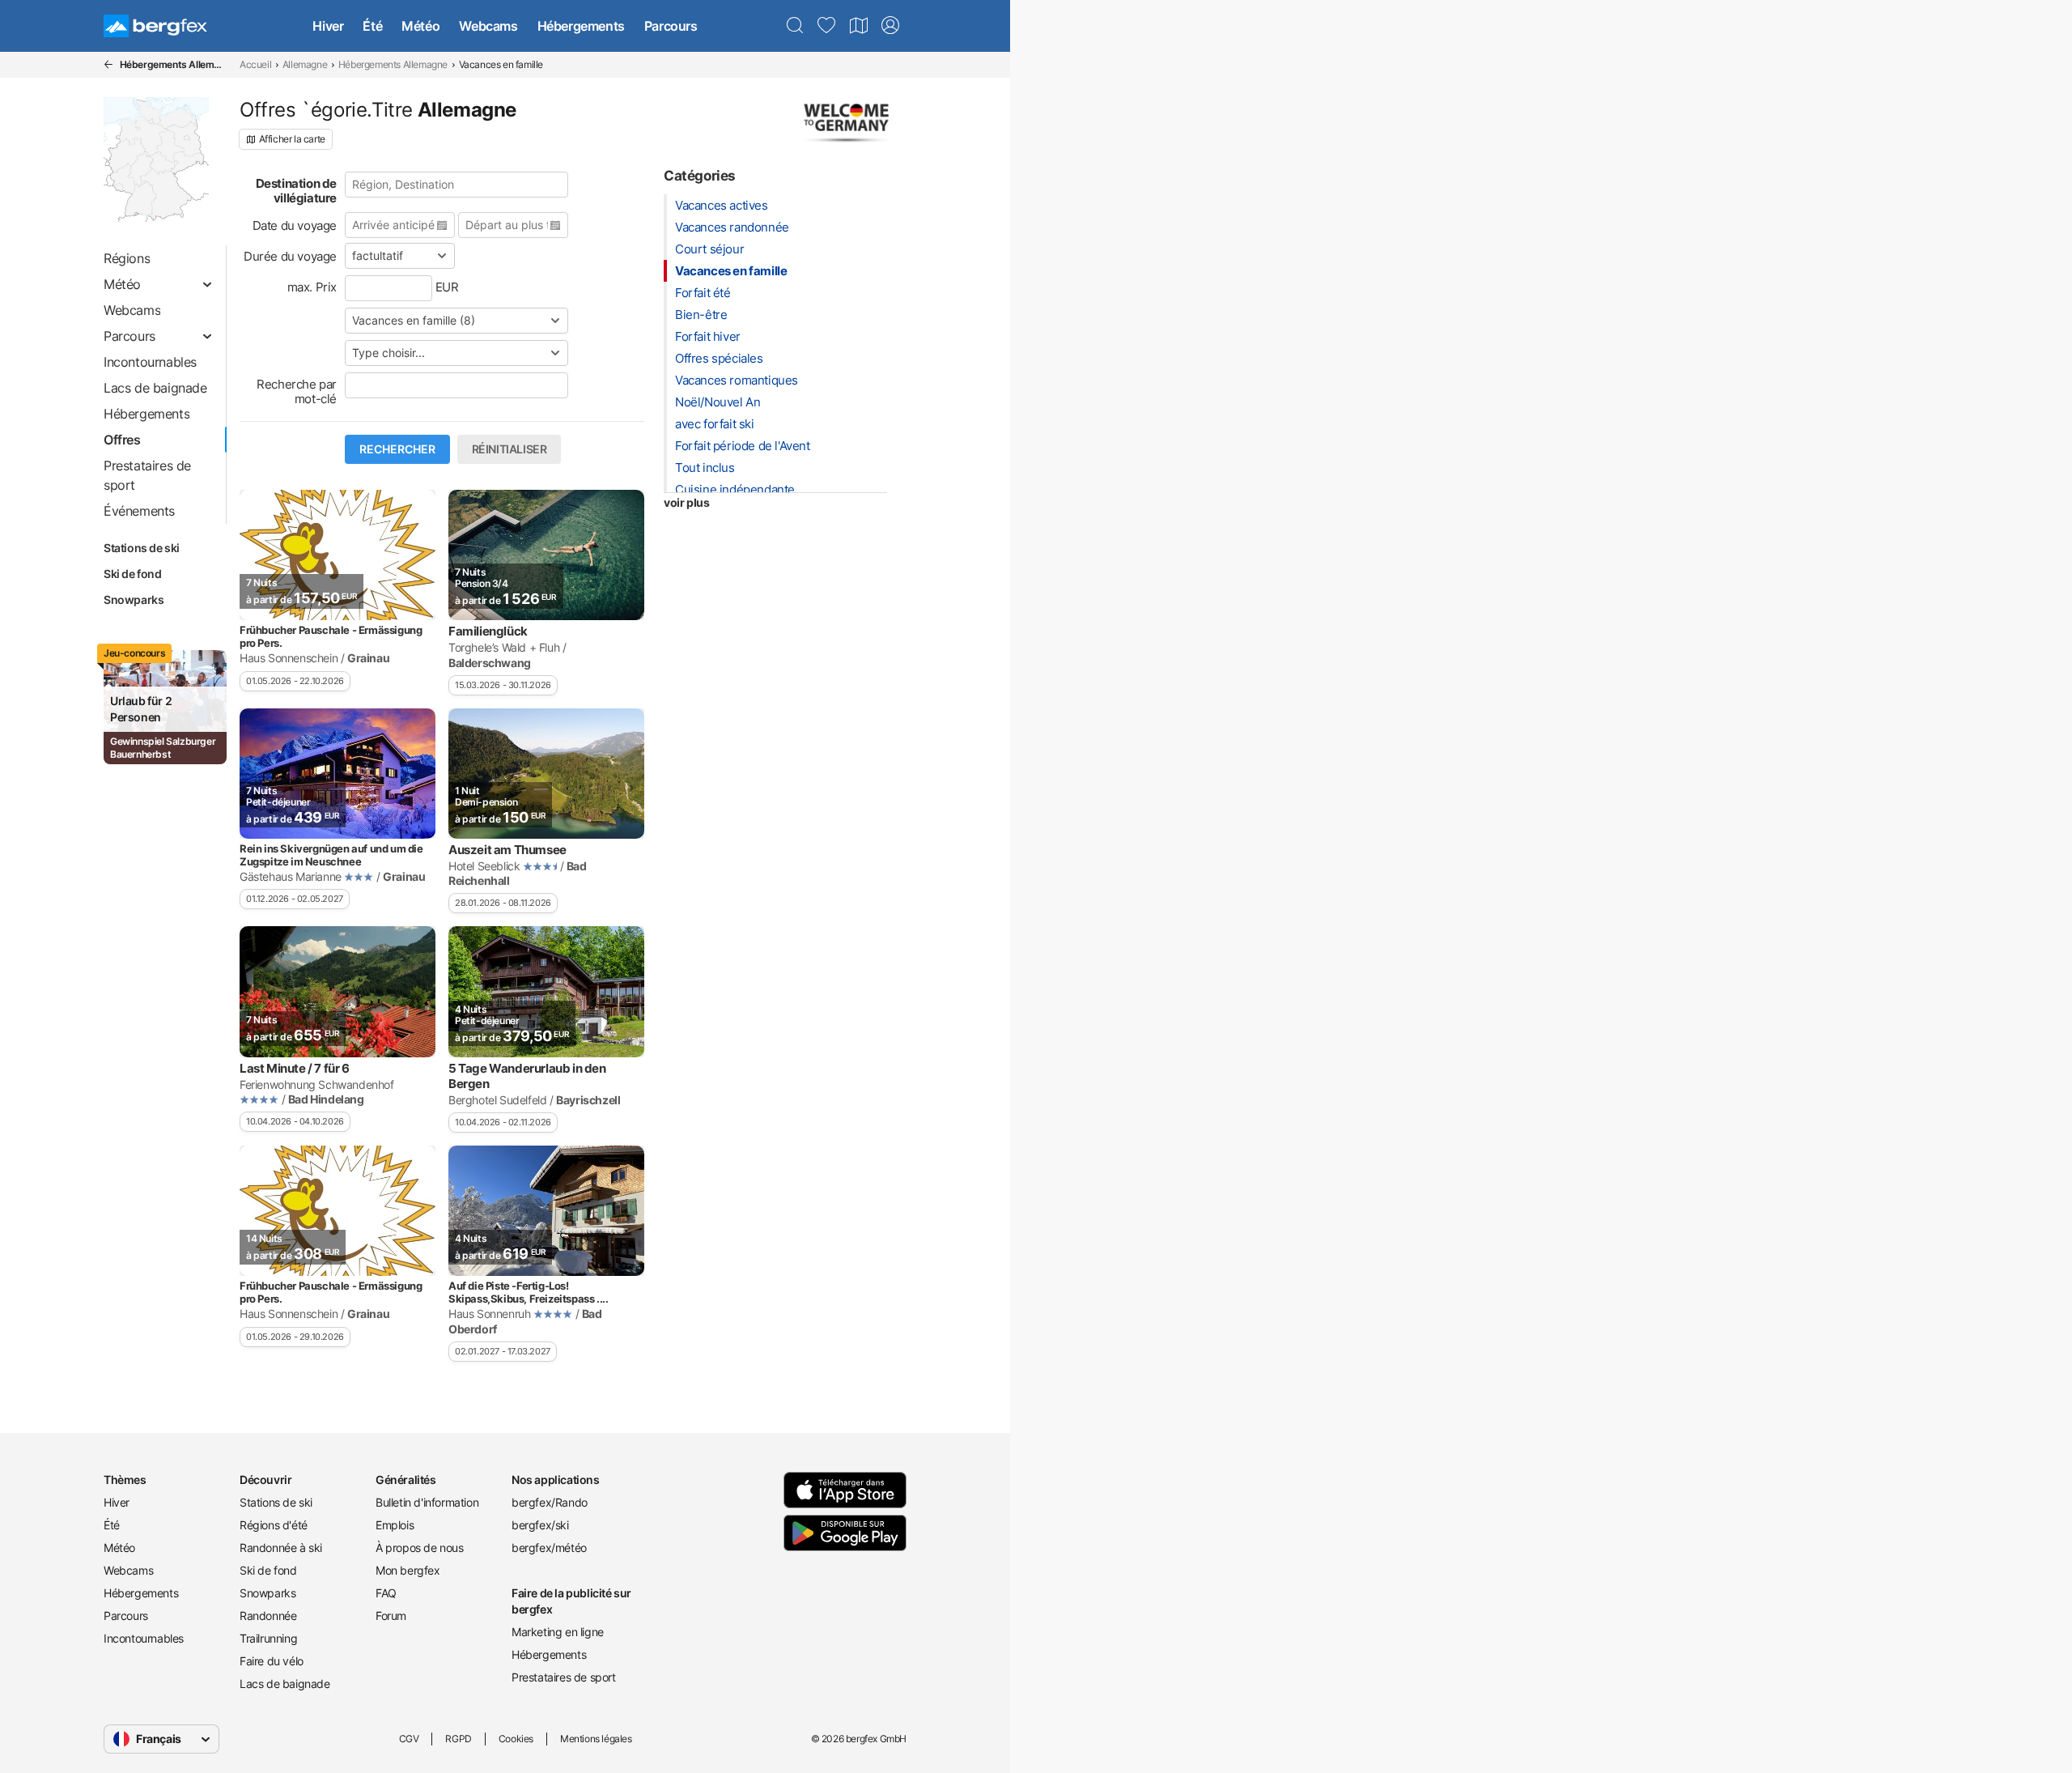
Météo (420, 26)
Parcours (671, 26)
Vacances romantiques (737, 380)
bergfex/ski (540, 1525)
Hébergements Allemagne (393, 64)
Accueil (255, 64)
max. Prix (312, 287)
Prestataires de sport (564, 1677)
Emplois (395, 1525)
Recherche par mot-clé (297, 391)
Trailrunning (268, 1638)
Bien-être (701, 315)
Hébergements (581, 26)
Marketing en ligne (558, 1632)
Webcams (488, 26)
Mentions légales (596, 1739)
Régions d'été (274, 1525)
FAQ (386, 1593)
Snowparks (134, 600)
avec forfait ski (715, 424)
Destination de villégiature (296, 191)
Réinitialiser (510, 449)
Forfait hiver (708, 336)
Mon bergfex (408, 1570)
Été (372, 26)
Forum (391, 1616)
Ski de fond (133, 574)
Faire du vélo (272, 1661)
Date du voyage (295, 225)
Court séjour (709, 249)
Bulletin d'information (427, 1502)
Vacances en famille (731, 271)
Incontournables (144, 1638)
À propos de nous (420, 1548)
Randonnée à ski (281, 1548)
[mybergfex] (890, 26)
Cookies (516, 1739)
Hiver (328, 26)
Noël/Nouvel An (718, 402)
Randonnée (268, 1616)
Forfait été (703, 293)
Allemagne (305, 64)
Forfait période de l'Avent (743, 446)
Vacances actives (722, 205)
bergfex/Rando (550, 1502)
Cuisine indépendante (735, 489)
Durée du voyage (290, 256)
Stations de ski (142, 548)
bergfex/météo (549, 1548)
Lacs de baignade (285, 1684)
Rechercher (397, 449)
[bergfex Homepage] (155, 26)
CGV (409, 1739)
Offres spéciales (719, 358)
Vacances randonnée (732, 227)
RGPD (458, 1739)
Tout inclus (705, 468)
